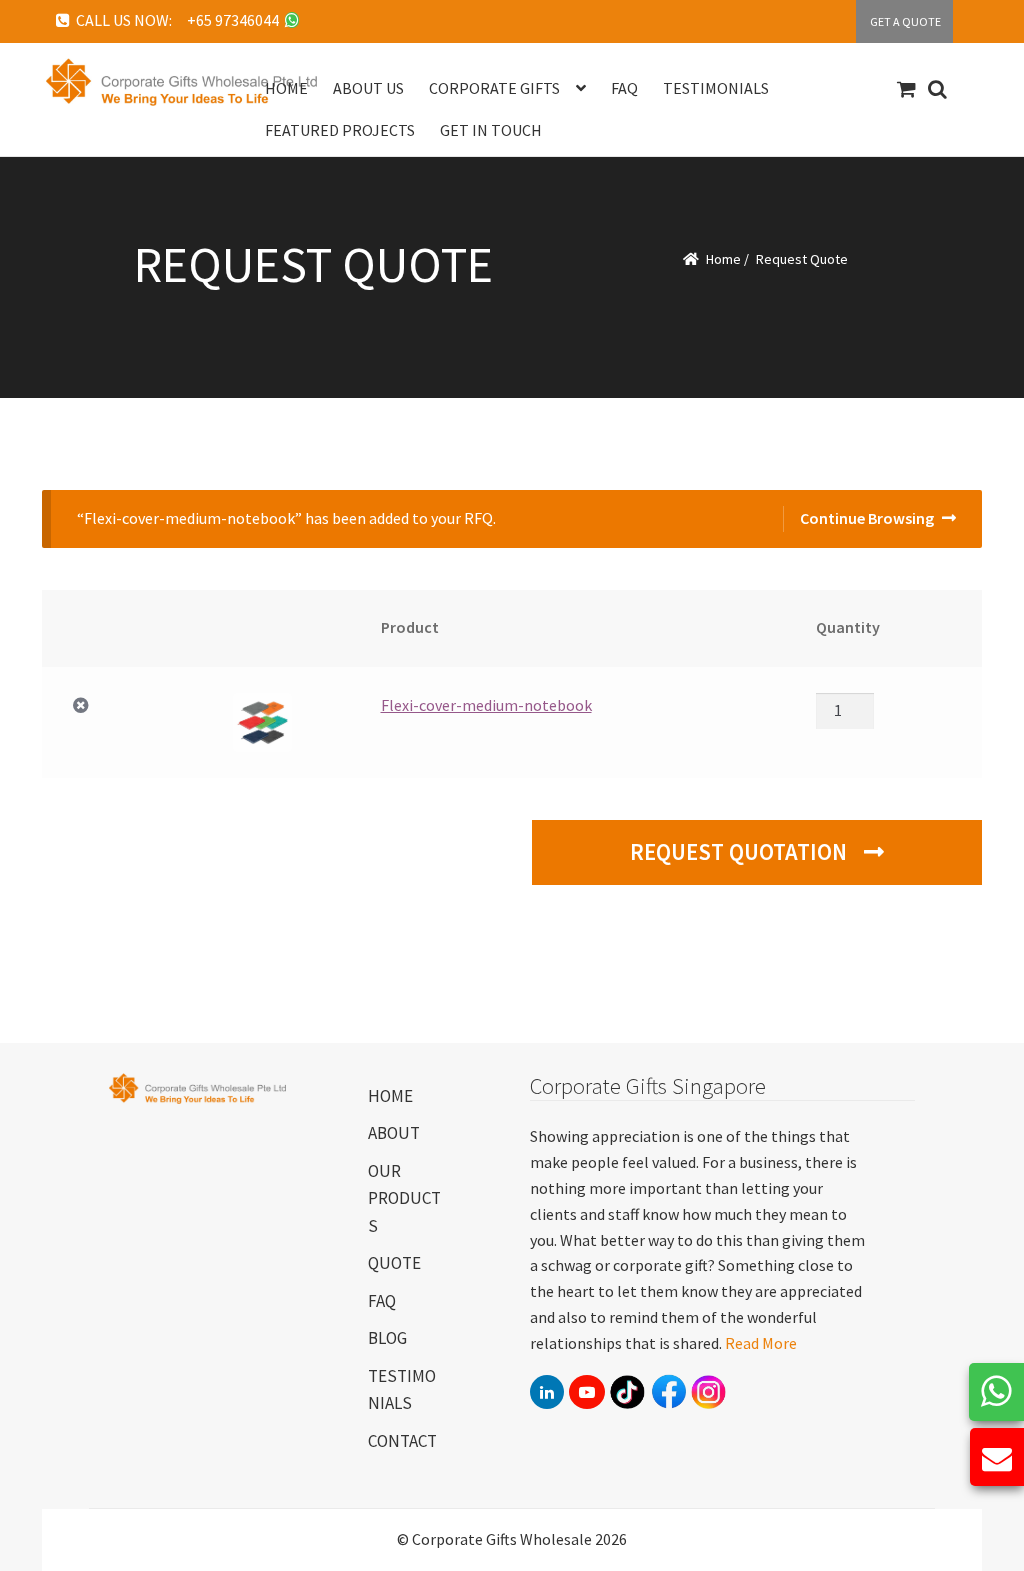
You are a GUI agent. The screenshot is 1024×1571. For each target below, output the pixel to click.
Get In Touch (491, 130)
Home (286, 88)
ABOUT (394, 1133)
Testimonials (716, 88)
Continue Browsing (867, 518)
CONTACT (402, 1441)
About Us (368, 88)
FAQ (382, 1301)
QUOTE (394, 1263)
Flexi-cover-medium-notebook (486, 705)
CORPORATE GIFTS (494, 88)
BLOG (387, 1338)
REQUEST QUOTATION (741, 852)
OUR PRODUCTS (404, 1198)
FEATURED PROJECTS (340, 130)
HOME (390, 1096)
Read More (761, 1343)
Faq (624, 88)
